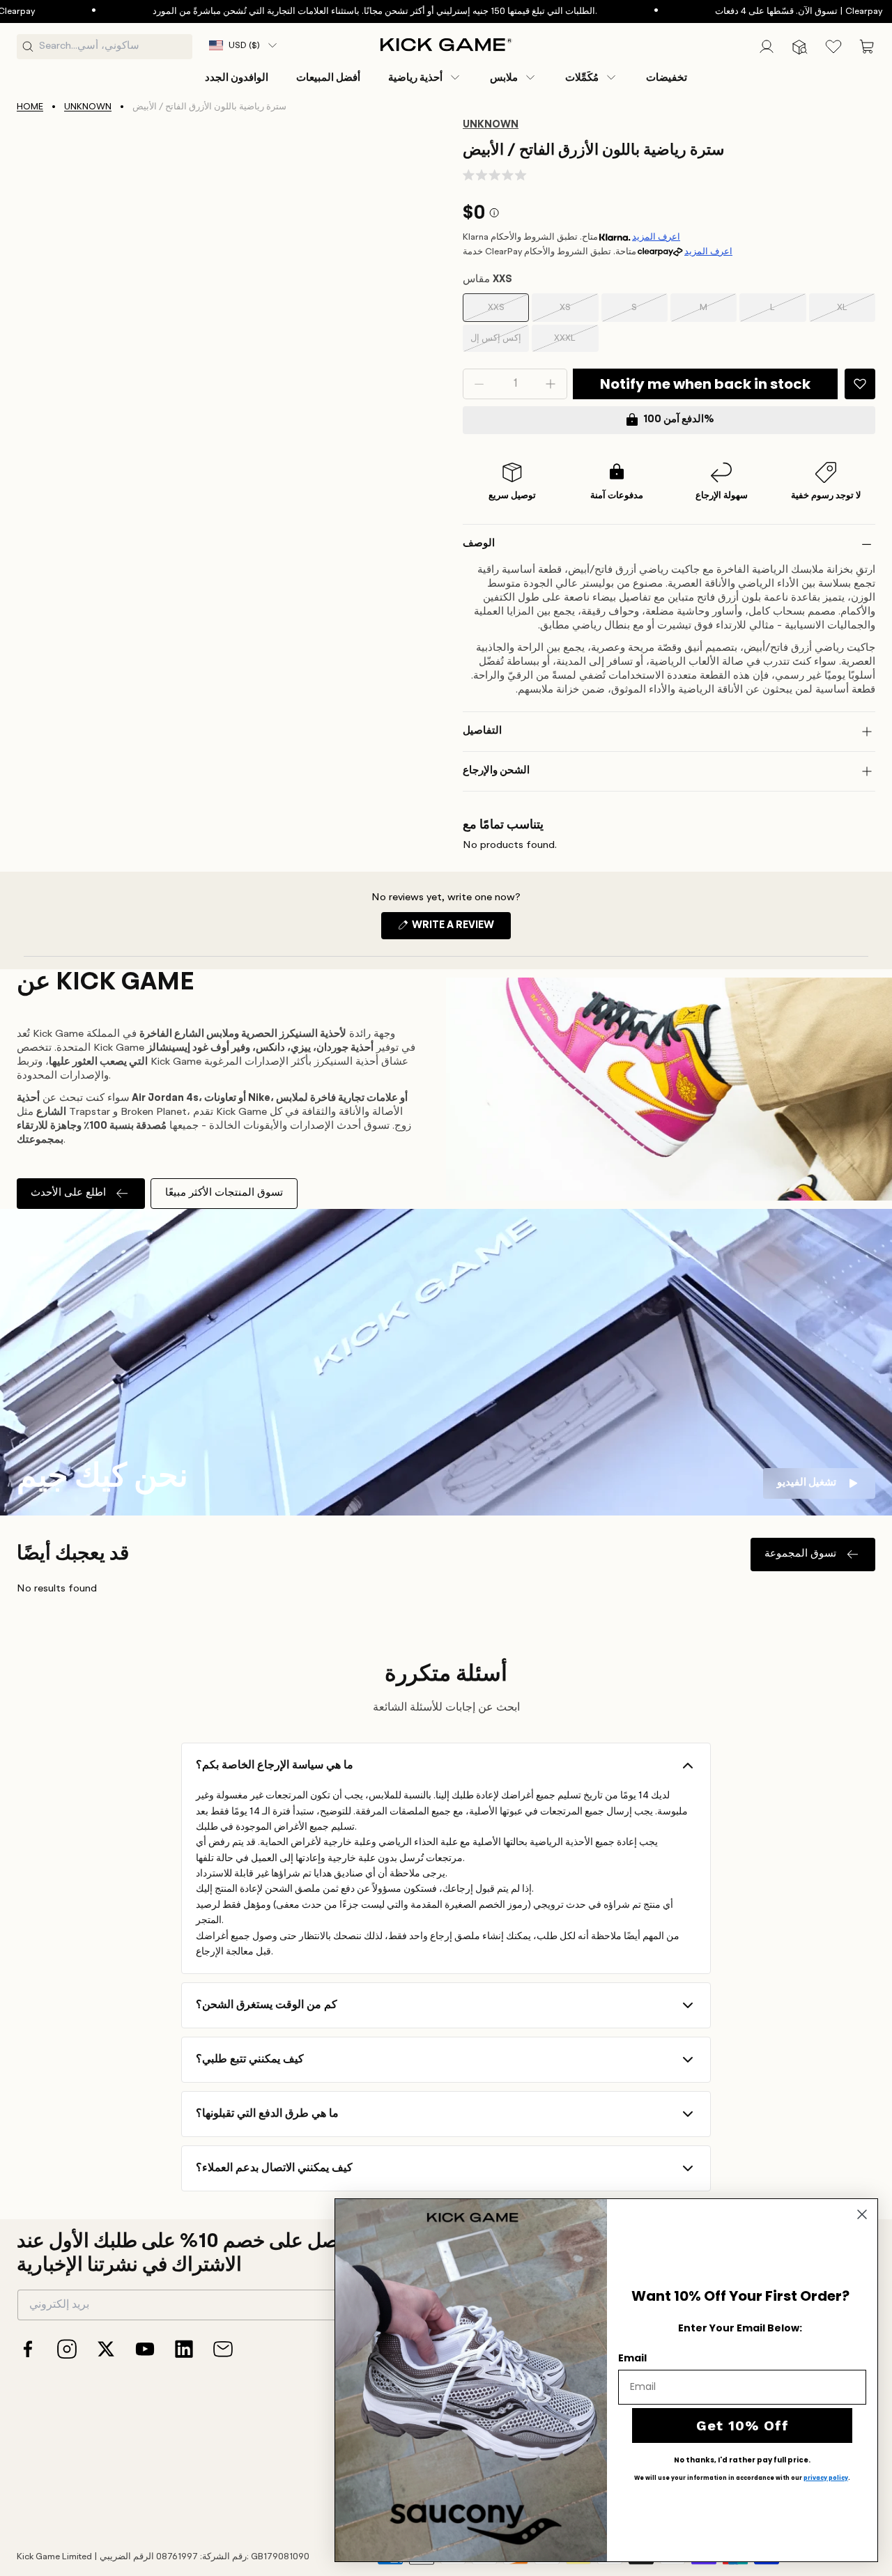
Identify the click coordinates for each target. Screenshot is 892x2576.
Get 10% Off (743, 2425)
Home (30, 107)
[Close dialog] (862, 2214)
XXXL (572, 343)
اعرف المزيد (656, 237)
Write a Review (460, 930)
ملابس (504, 77)
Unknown (88, 107)
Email (632, 2358)
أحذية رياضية (415, 77)
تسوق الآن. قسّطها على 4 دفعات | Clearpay (740, 11)
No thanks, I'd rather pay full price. (742, 2460)
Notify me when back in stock (705, 384)
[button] (425, 77)
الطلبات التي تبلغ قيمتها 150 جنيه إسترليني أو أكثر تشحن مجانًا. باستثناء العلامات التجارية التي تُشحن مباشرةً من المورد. (316, 11)
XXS (505, 313)
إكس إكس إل (496, 343)
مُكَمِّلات (582, 77)
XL (852, 313)
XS (575, 313)
